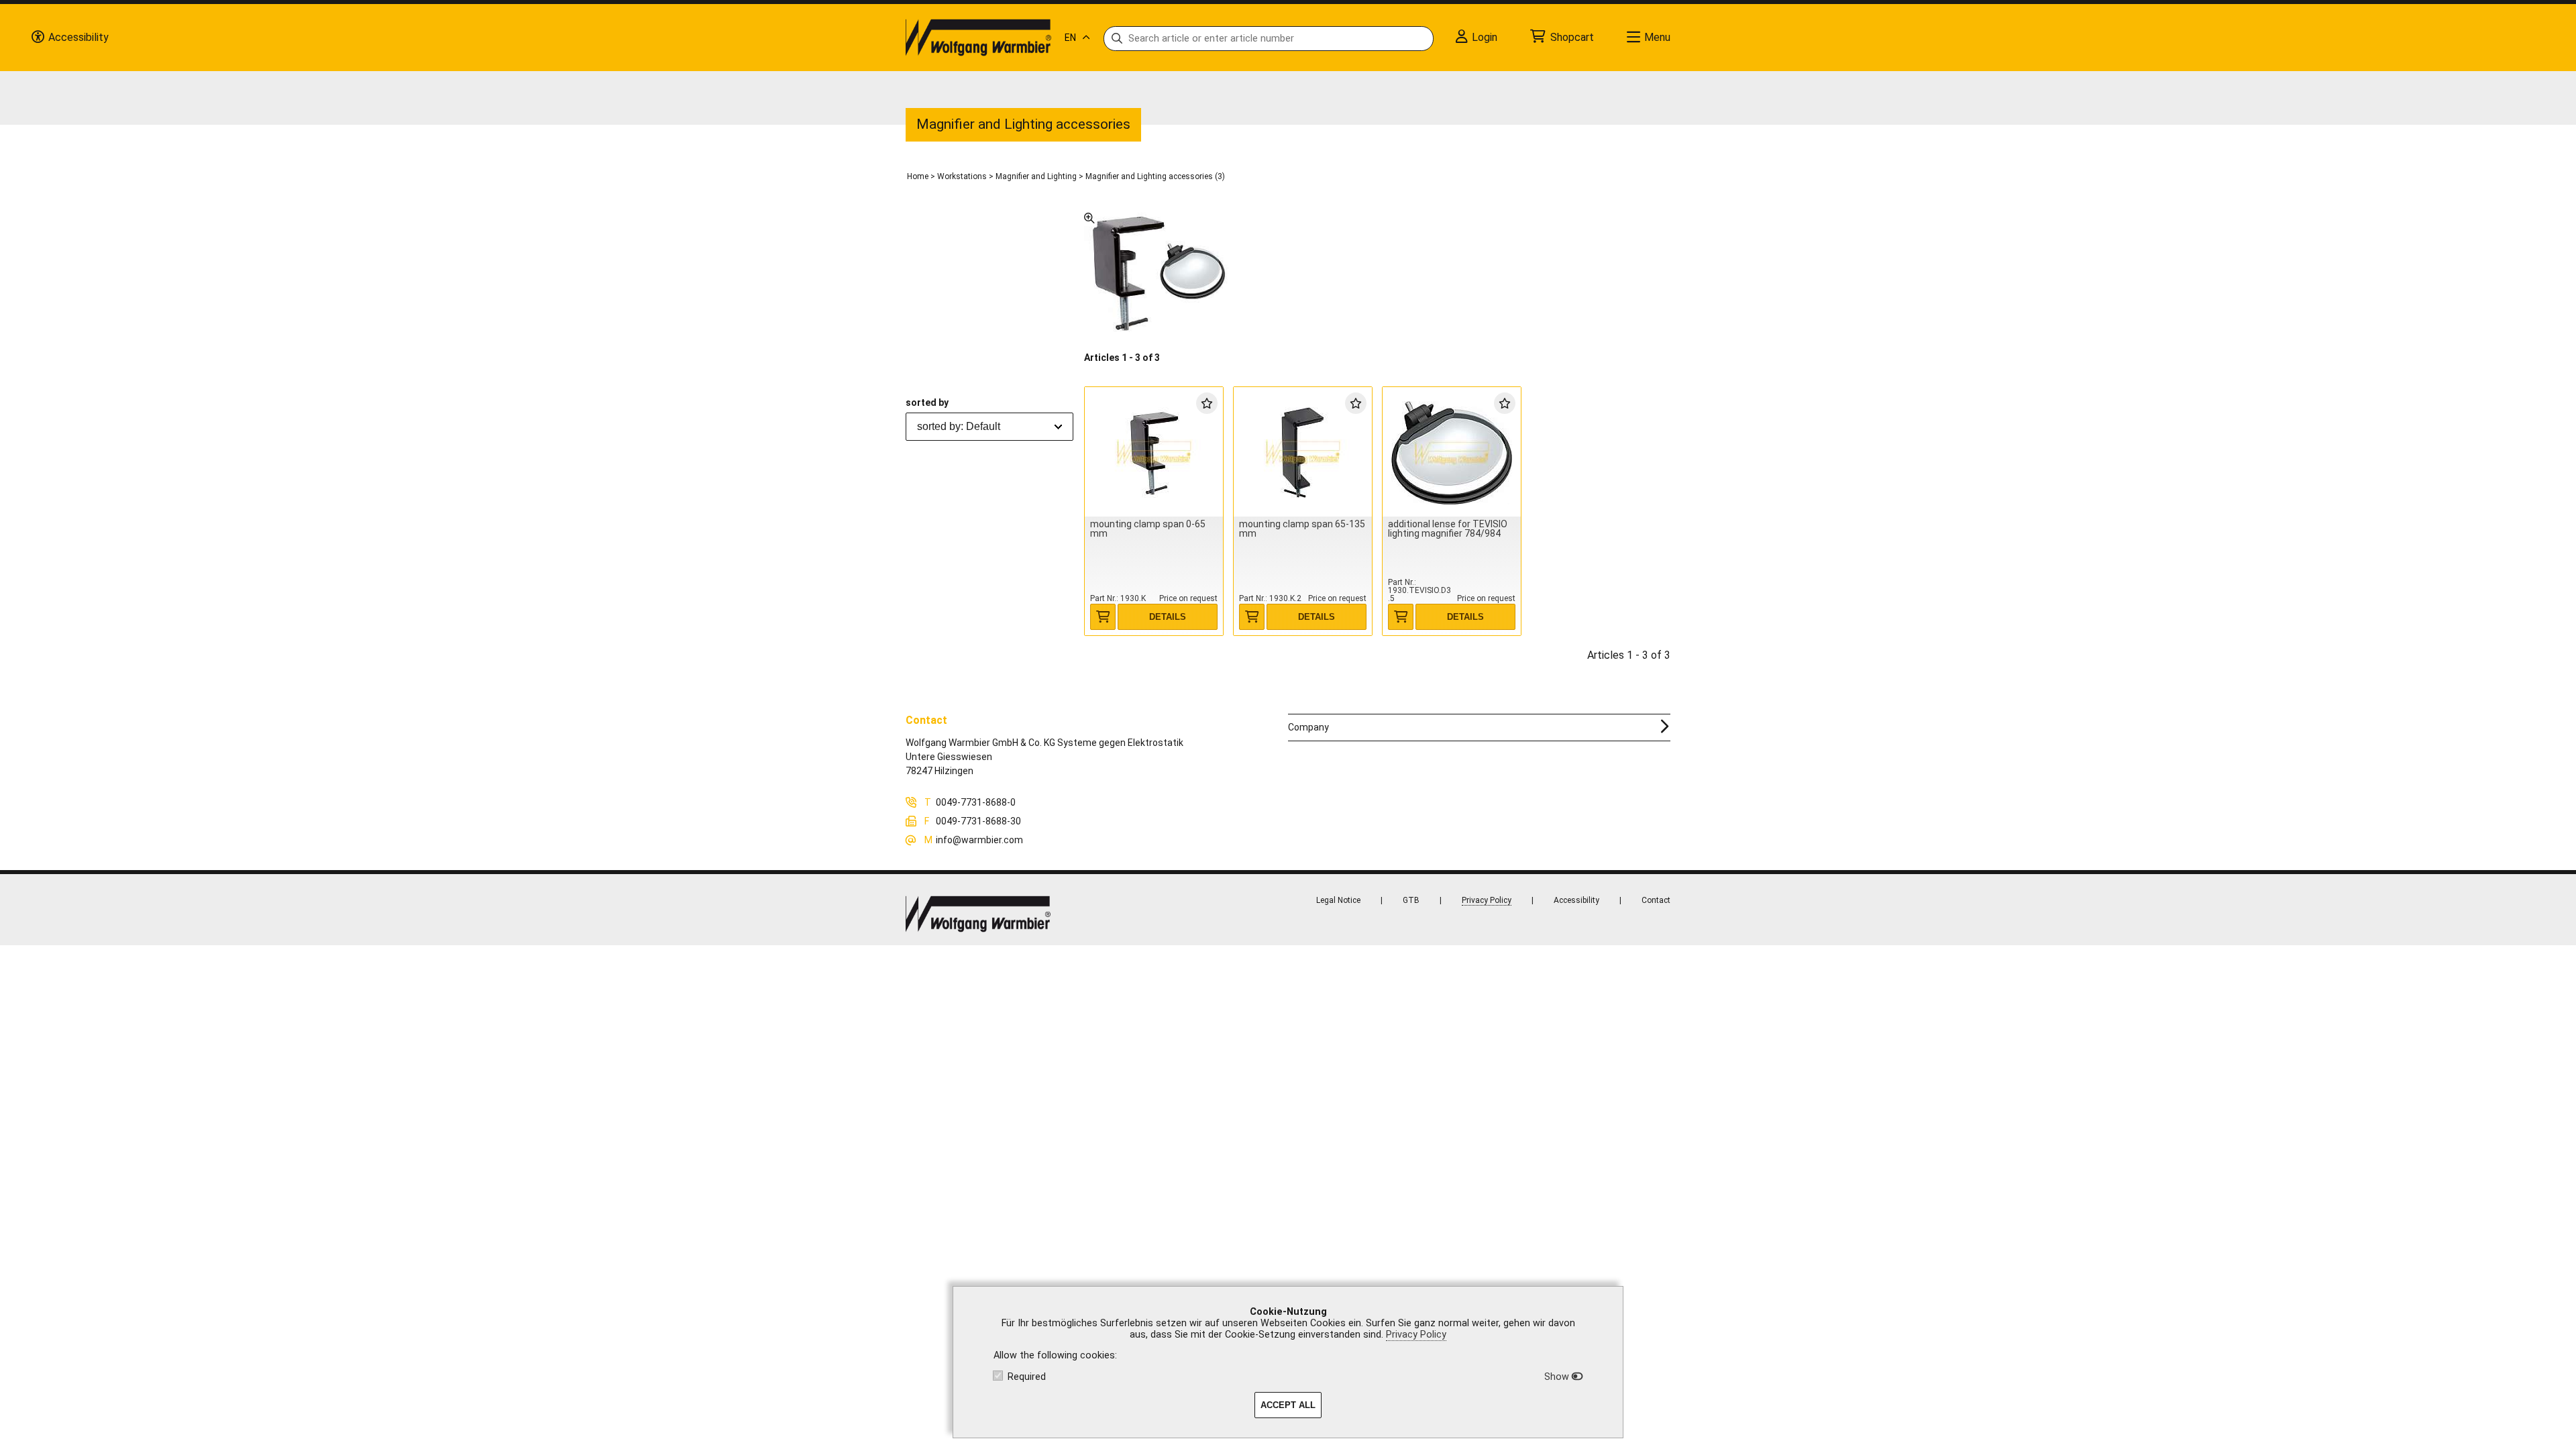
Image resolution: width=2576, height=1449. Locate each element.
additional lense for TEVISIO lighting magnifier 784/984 (1448, 529)
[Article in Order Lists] (1207, 402)
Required (1027, 1377)
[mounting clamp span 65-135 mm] (1303, 452)
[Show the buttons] (38, 38)
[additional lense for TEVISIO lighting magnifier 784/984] (1452, 452)
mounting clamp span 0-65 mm (1148, 529)
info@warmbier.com (979, 840)
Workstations (962, 176)
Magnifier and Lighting (1036, 176)
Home (918, 176)
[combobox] (989, 427)
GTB (1411, 900)
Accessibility (1576, 900)
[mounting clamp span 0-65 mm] (1154, 452)
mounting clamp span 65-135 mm (1302, 529)
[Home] (978, 38)
